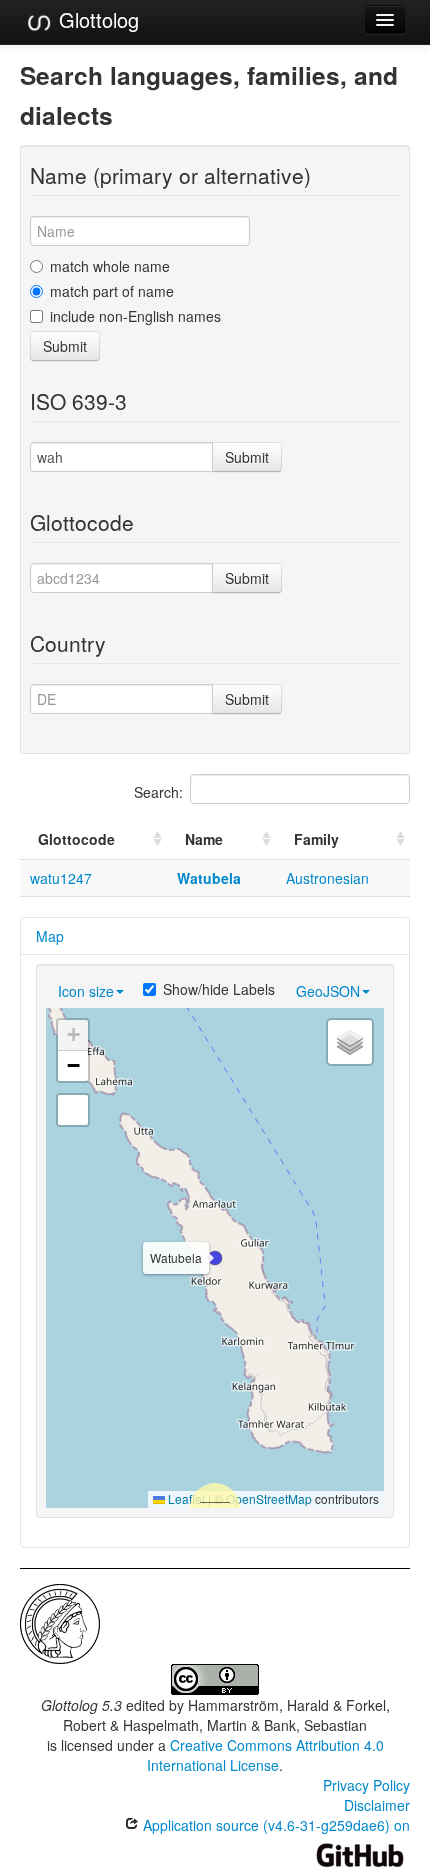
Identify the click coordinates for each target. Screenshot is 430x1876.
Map (50, 936)
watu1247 (61, 878)
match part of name (112, 291)
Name (204, 839)
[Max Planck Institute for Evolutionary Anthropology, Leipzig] (60, 1622)
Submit (65, 346)
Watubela (209, 878)
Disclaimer (377, 1805)
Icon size (86, 991)
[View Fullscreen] (73, 1110)
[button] (215, 1258)
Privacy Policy (366, 1785)
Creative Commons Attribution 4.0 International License (265, 1755)
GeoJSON (328, 991)
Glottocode (76, 839)
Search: (158, 792)
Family (316, 839)
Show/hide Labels (219, 989)
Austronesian (327, 878)
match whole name (110, 266)
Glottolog (96, 19)
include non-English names (135, 316)
